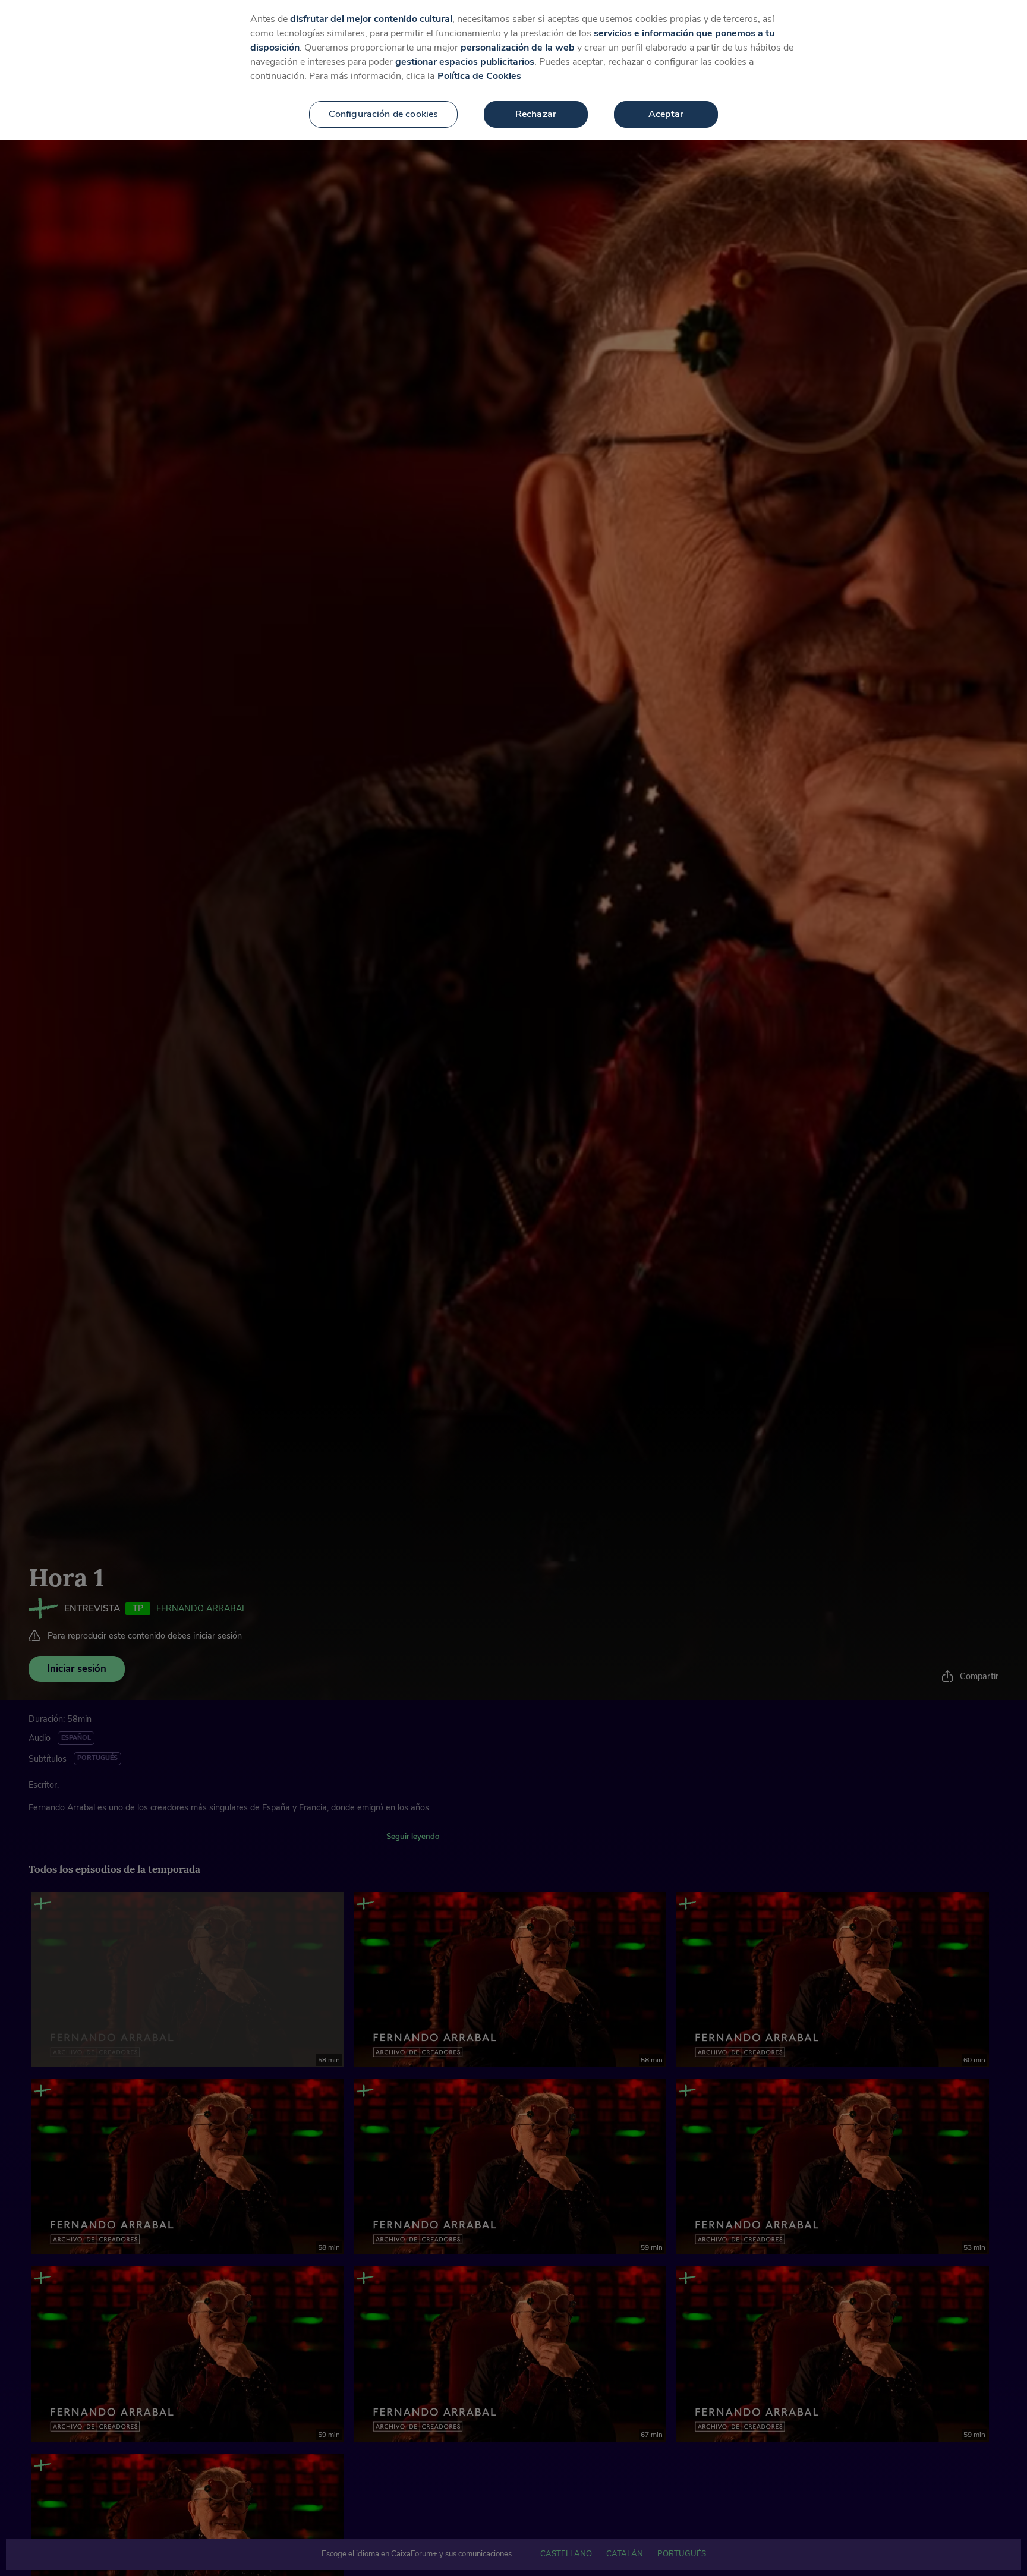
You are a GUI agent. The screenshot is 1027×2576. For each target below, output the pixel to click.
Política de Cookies (479, 76)
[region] (513, 70)
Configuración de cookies (384, 114)
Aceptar (666, 114)
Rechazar (536, 114)
